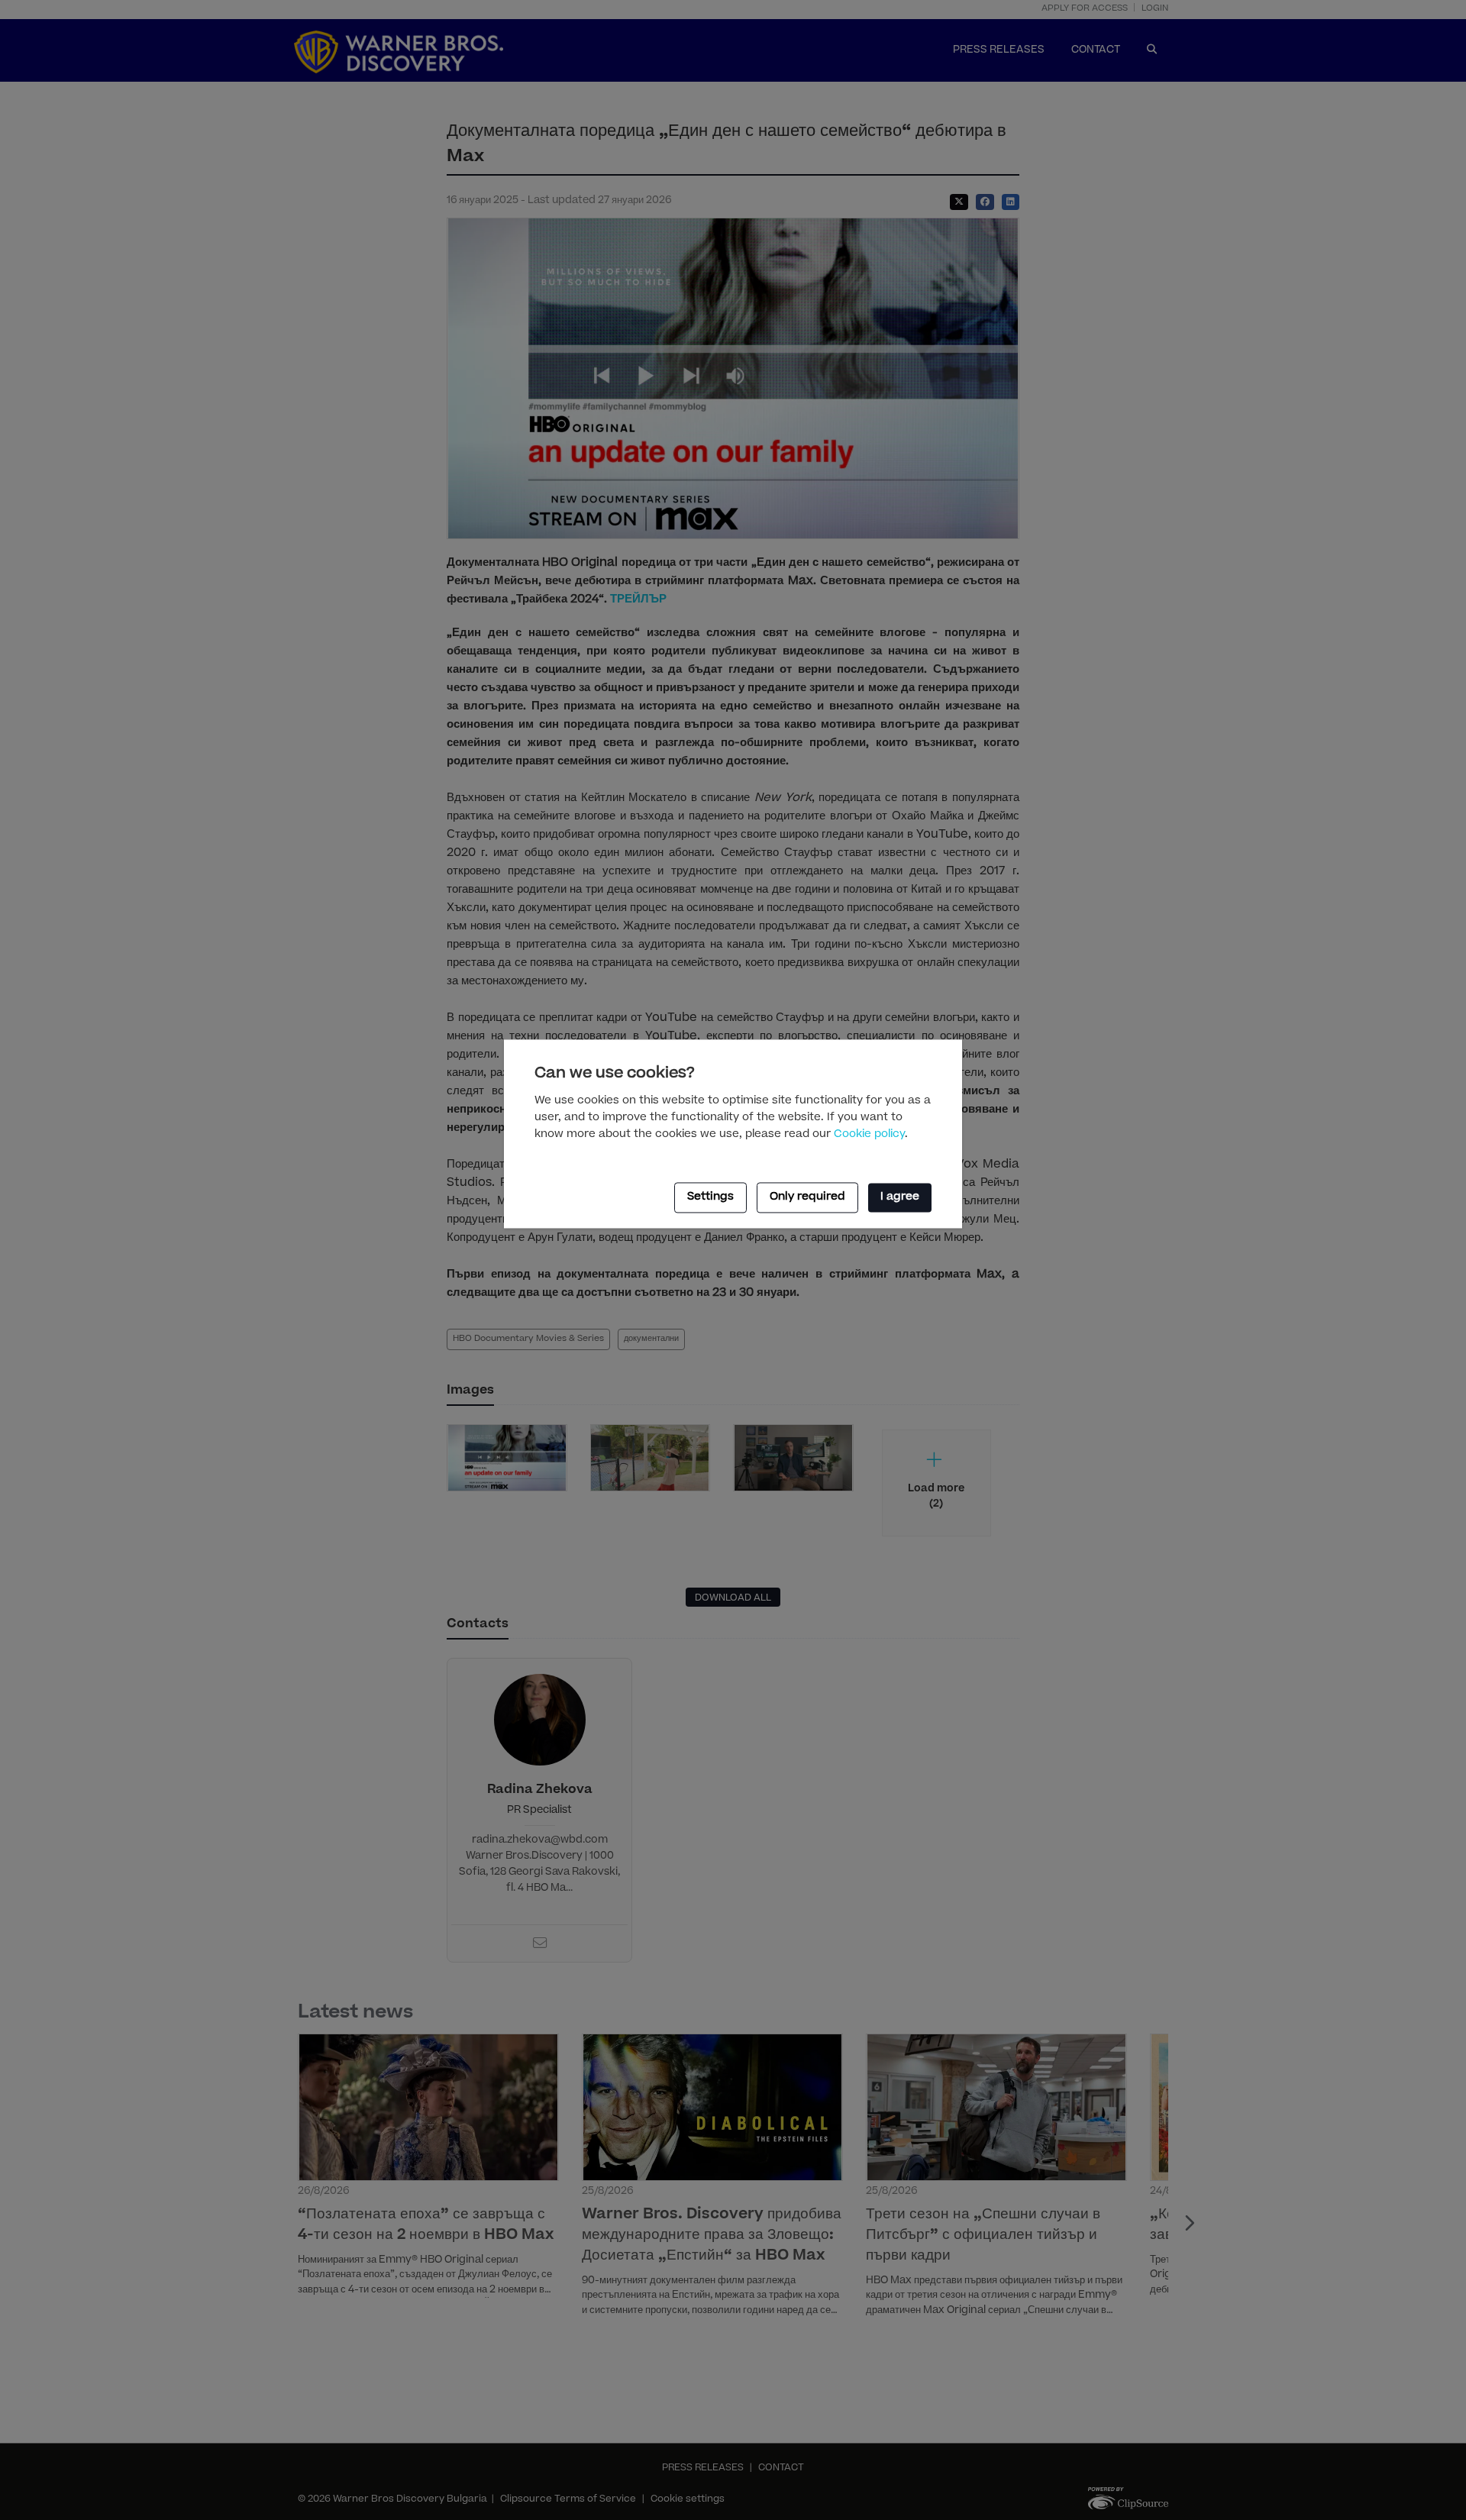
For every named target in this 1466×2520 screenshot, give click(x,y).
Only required (807, 1197)
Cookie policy (869, 1135)
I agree (900, 1197)
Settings (710, 1197)
